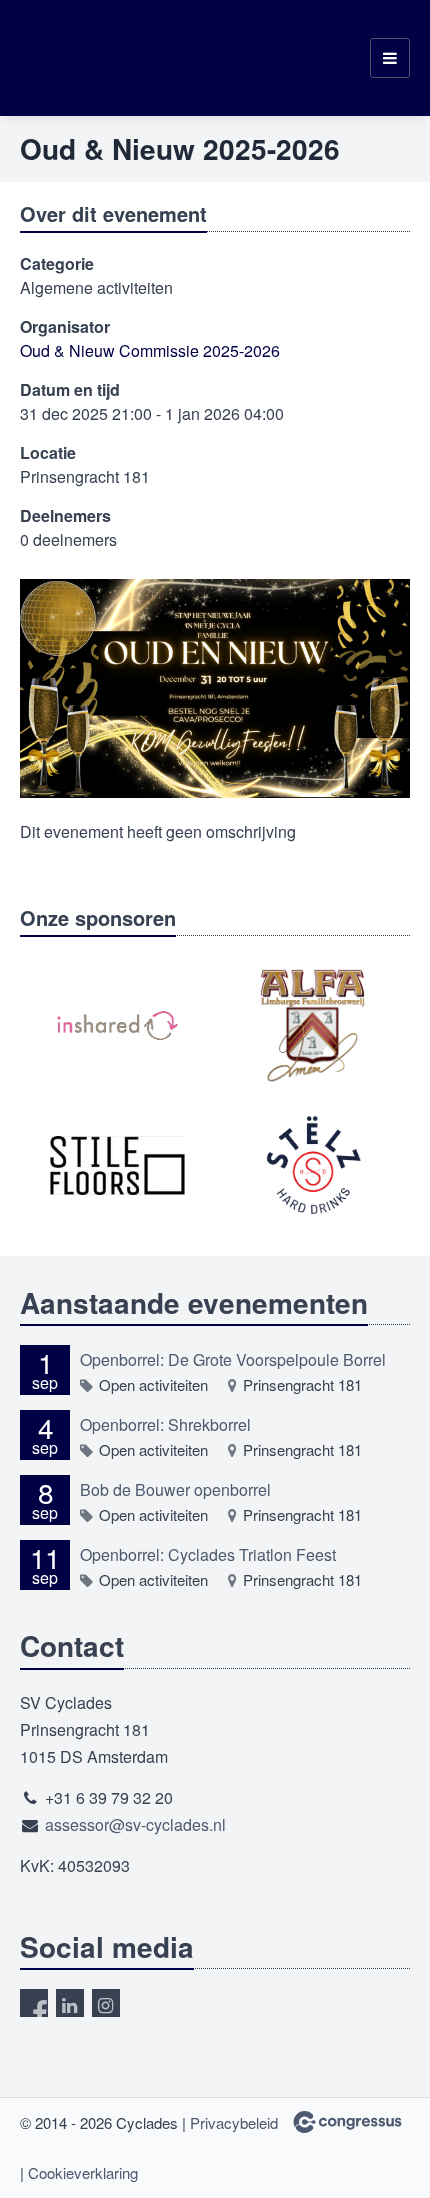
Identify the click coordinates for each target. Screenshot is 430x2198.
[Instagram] (106, 2003)
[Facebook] (34, 2003)
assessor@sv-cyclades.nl (135, 1824)
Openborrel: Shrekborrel (165, 1424)
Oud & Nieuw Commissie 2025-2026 (150, 350)
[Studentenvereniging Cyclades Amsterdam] (70, 58)
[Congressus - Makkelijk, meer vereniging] (347, 2122)
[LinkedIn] (70, 2003)
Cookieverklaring (83, 2172)
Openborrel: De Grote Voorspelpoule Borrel (233, 1359)
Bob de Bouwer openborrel (175, 1489)
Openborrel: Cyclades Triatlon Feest (208, 1554)
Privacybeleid (234, 2122)
